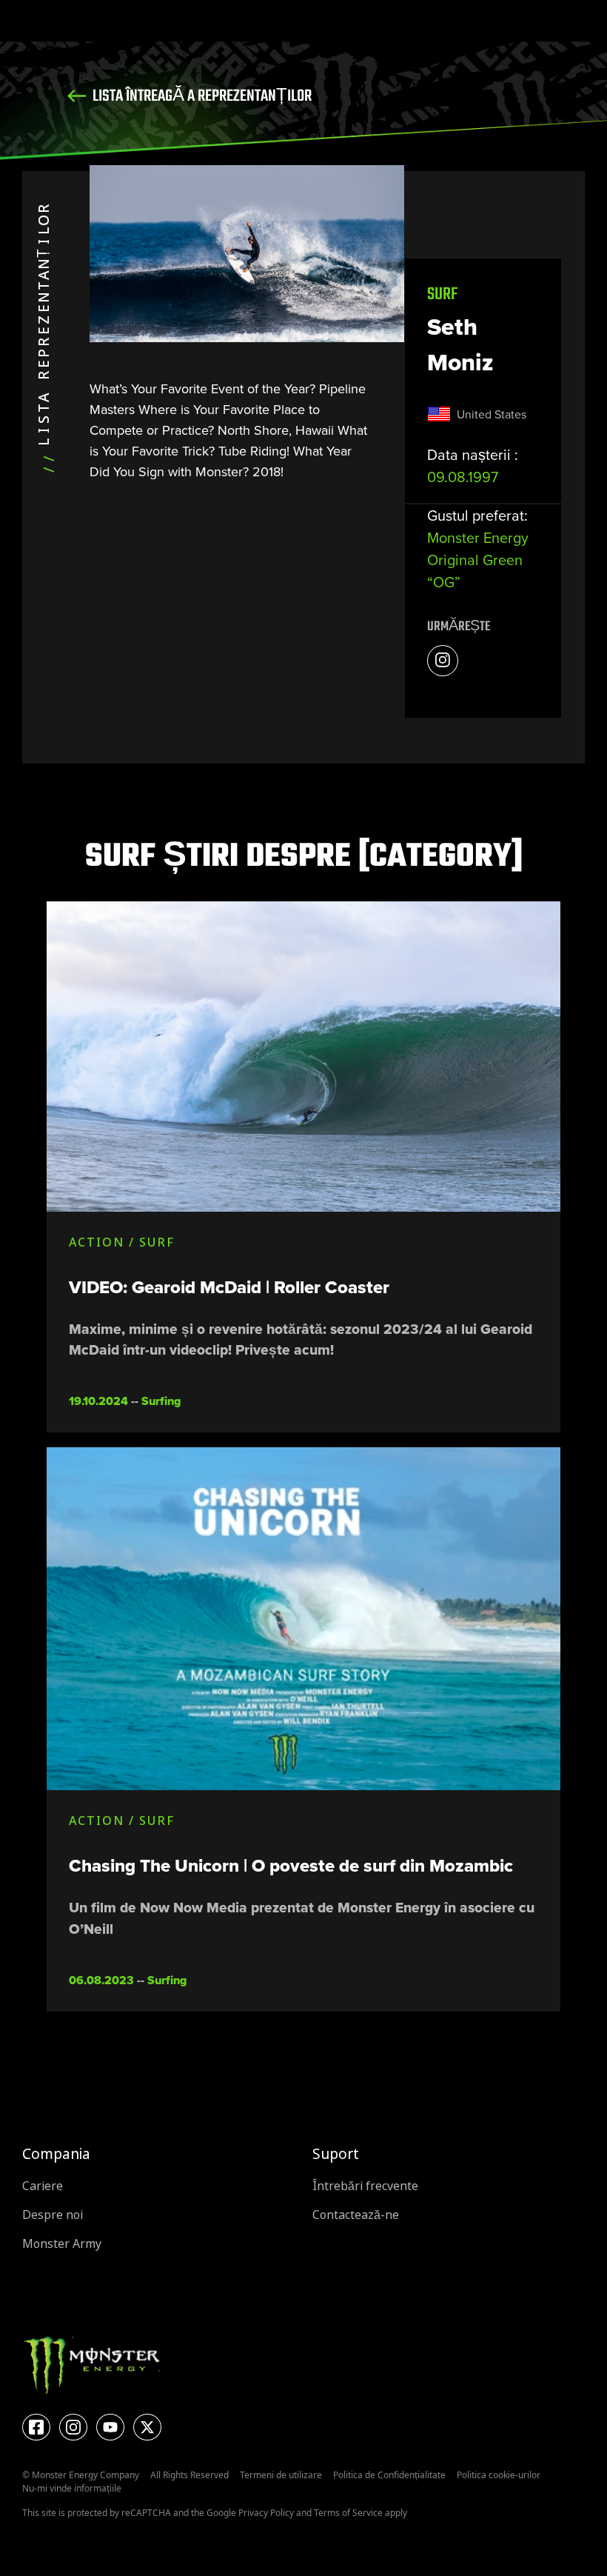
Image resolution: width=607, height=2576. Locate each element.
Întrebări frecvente (365, 2186)
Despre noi (53, 2215)
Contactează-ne (356, 2215)
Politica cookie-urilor (499, 2475)
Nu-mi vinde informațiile (72, 2488)
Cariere (43, 2186)
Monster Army (62, 2244)
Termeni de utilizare (281, 2475)
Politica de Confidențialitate (389, 2475)
